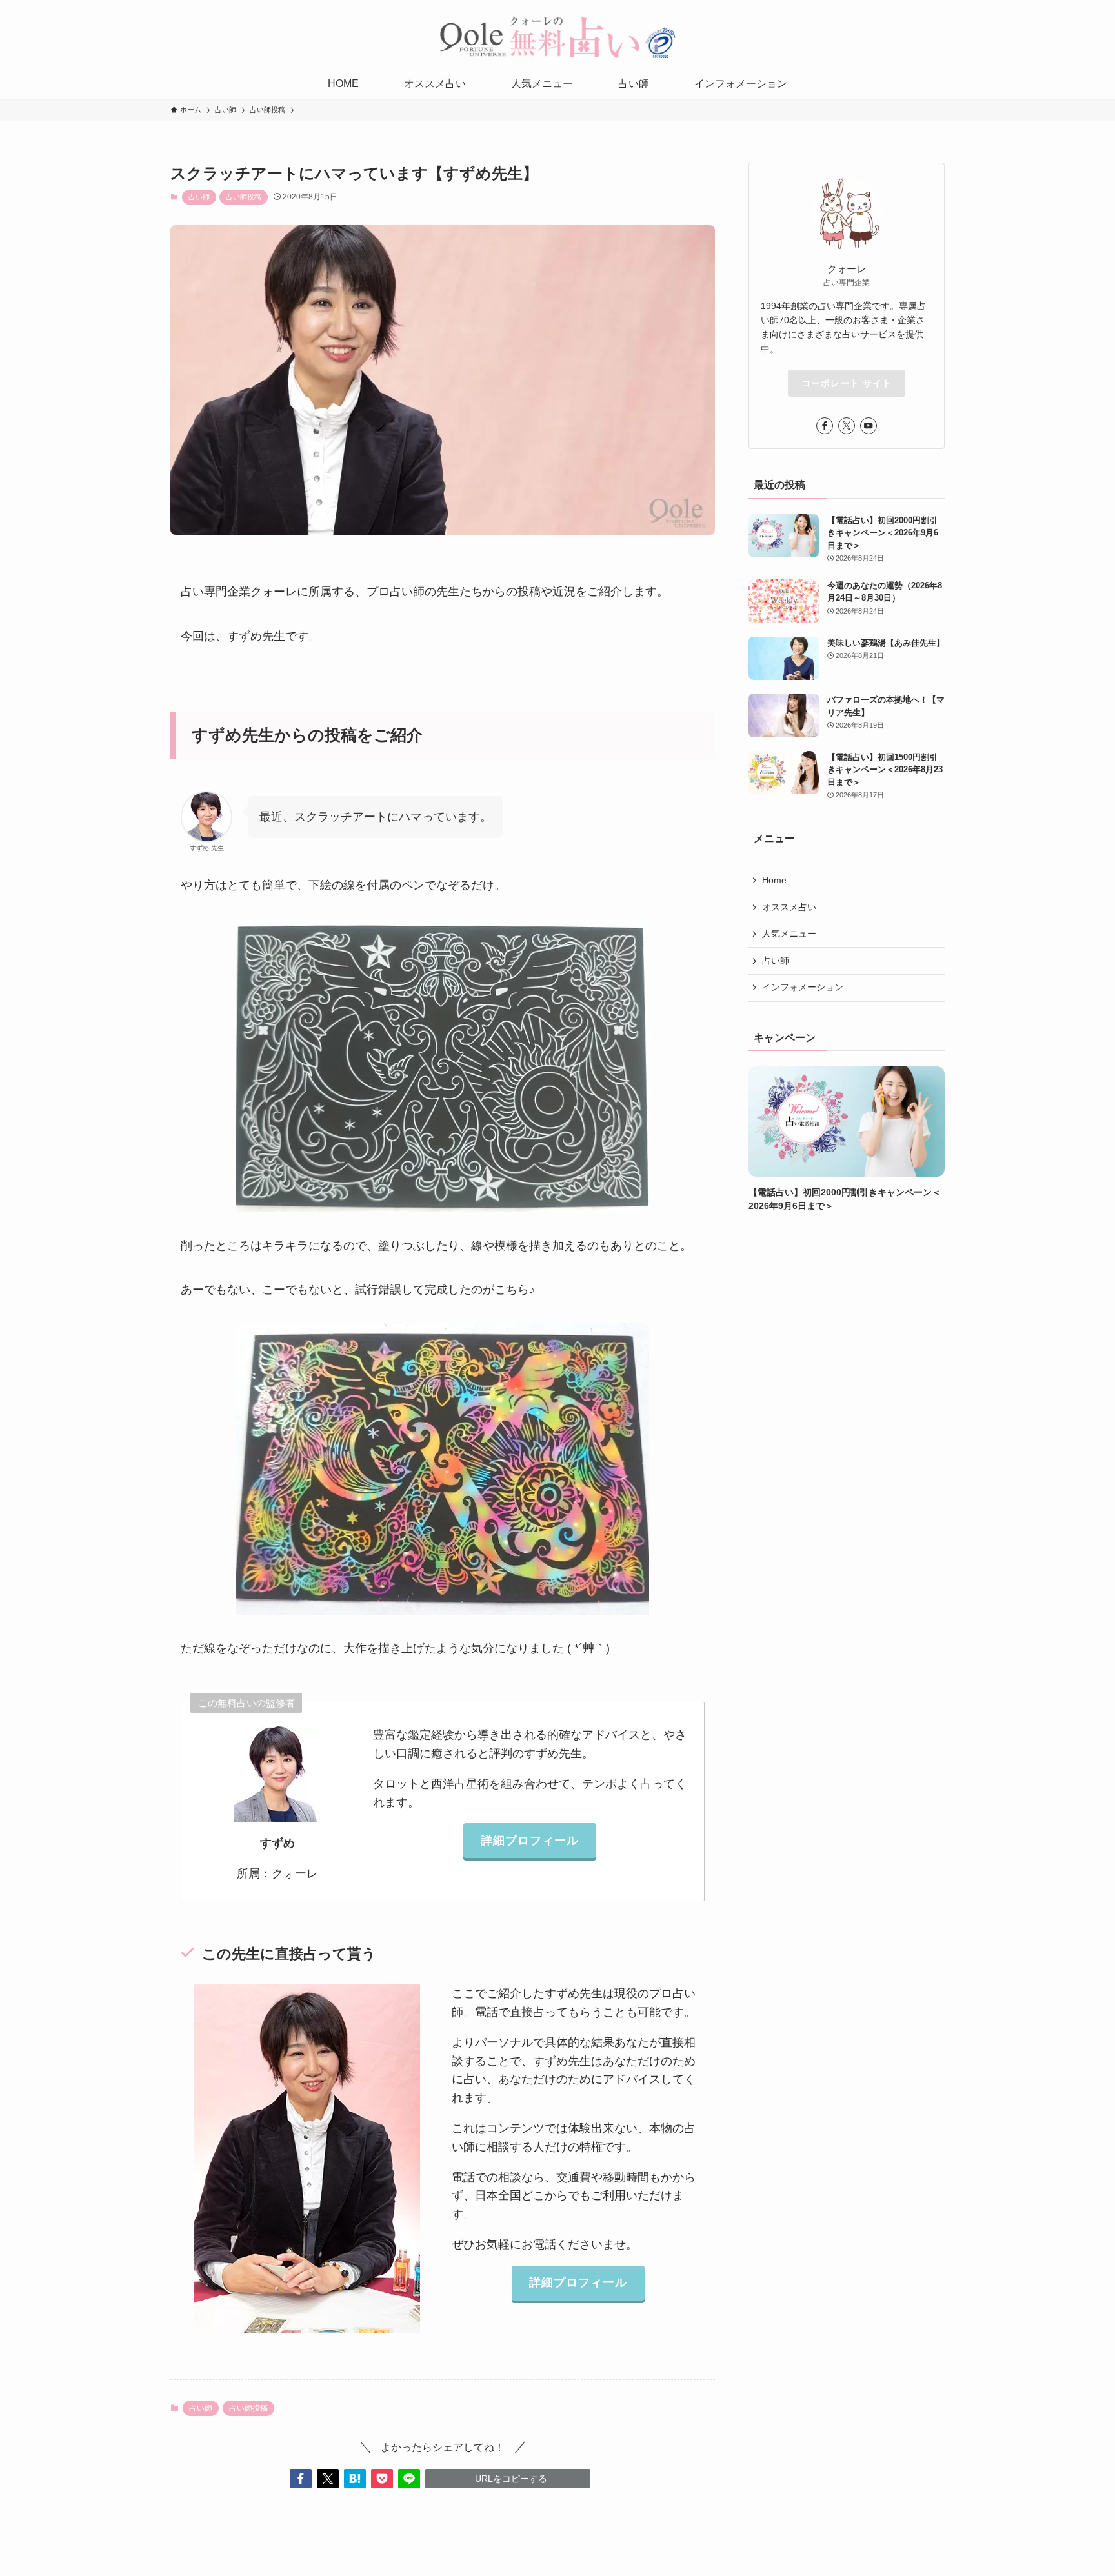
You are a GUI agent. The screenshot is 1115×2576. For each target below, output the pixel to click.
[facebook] (825, 426)
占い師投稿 (244, 197)
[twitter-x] (847, 426)
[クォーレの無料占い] (557, 37)
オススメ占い (789, 907)
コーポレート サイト (847, 383)
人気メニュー (789, 934)
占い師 (199, 197)
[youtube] (869, 426)
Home (774, 880)
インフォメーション (803, 988)
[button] (301, 2479)
